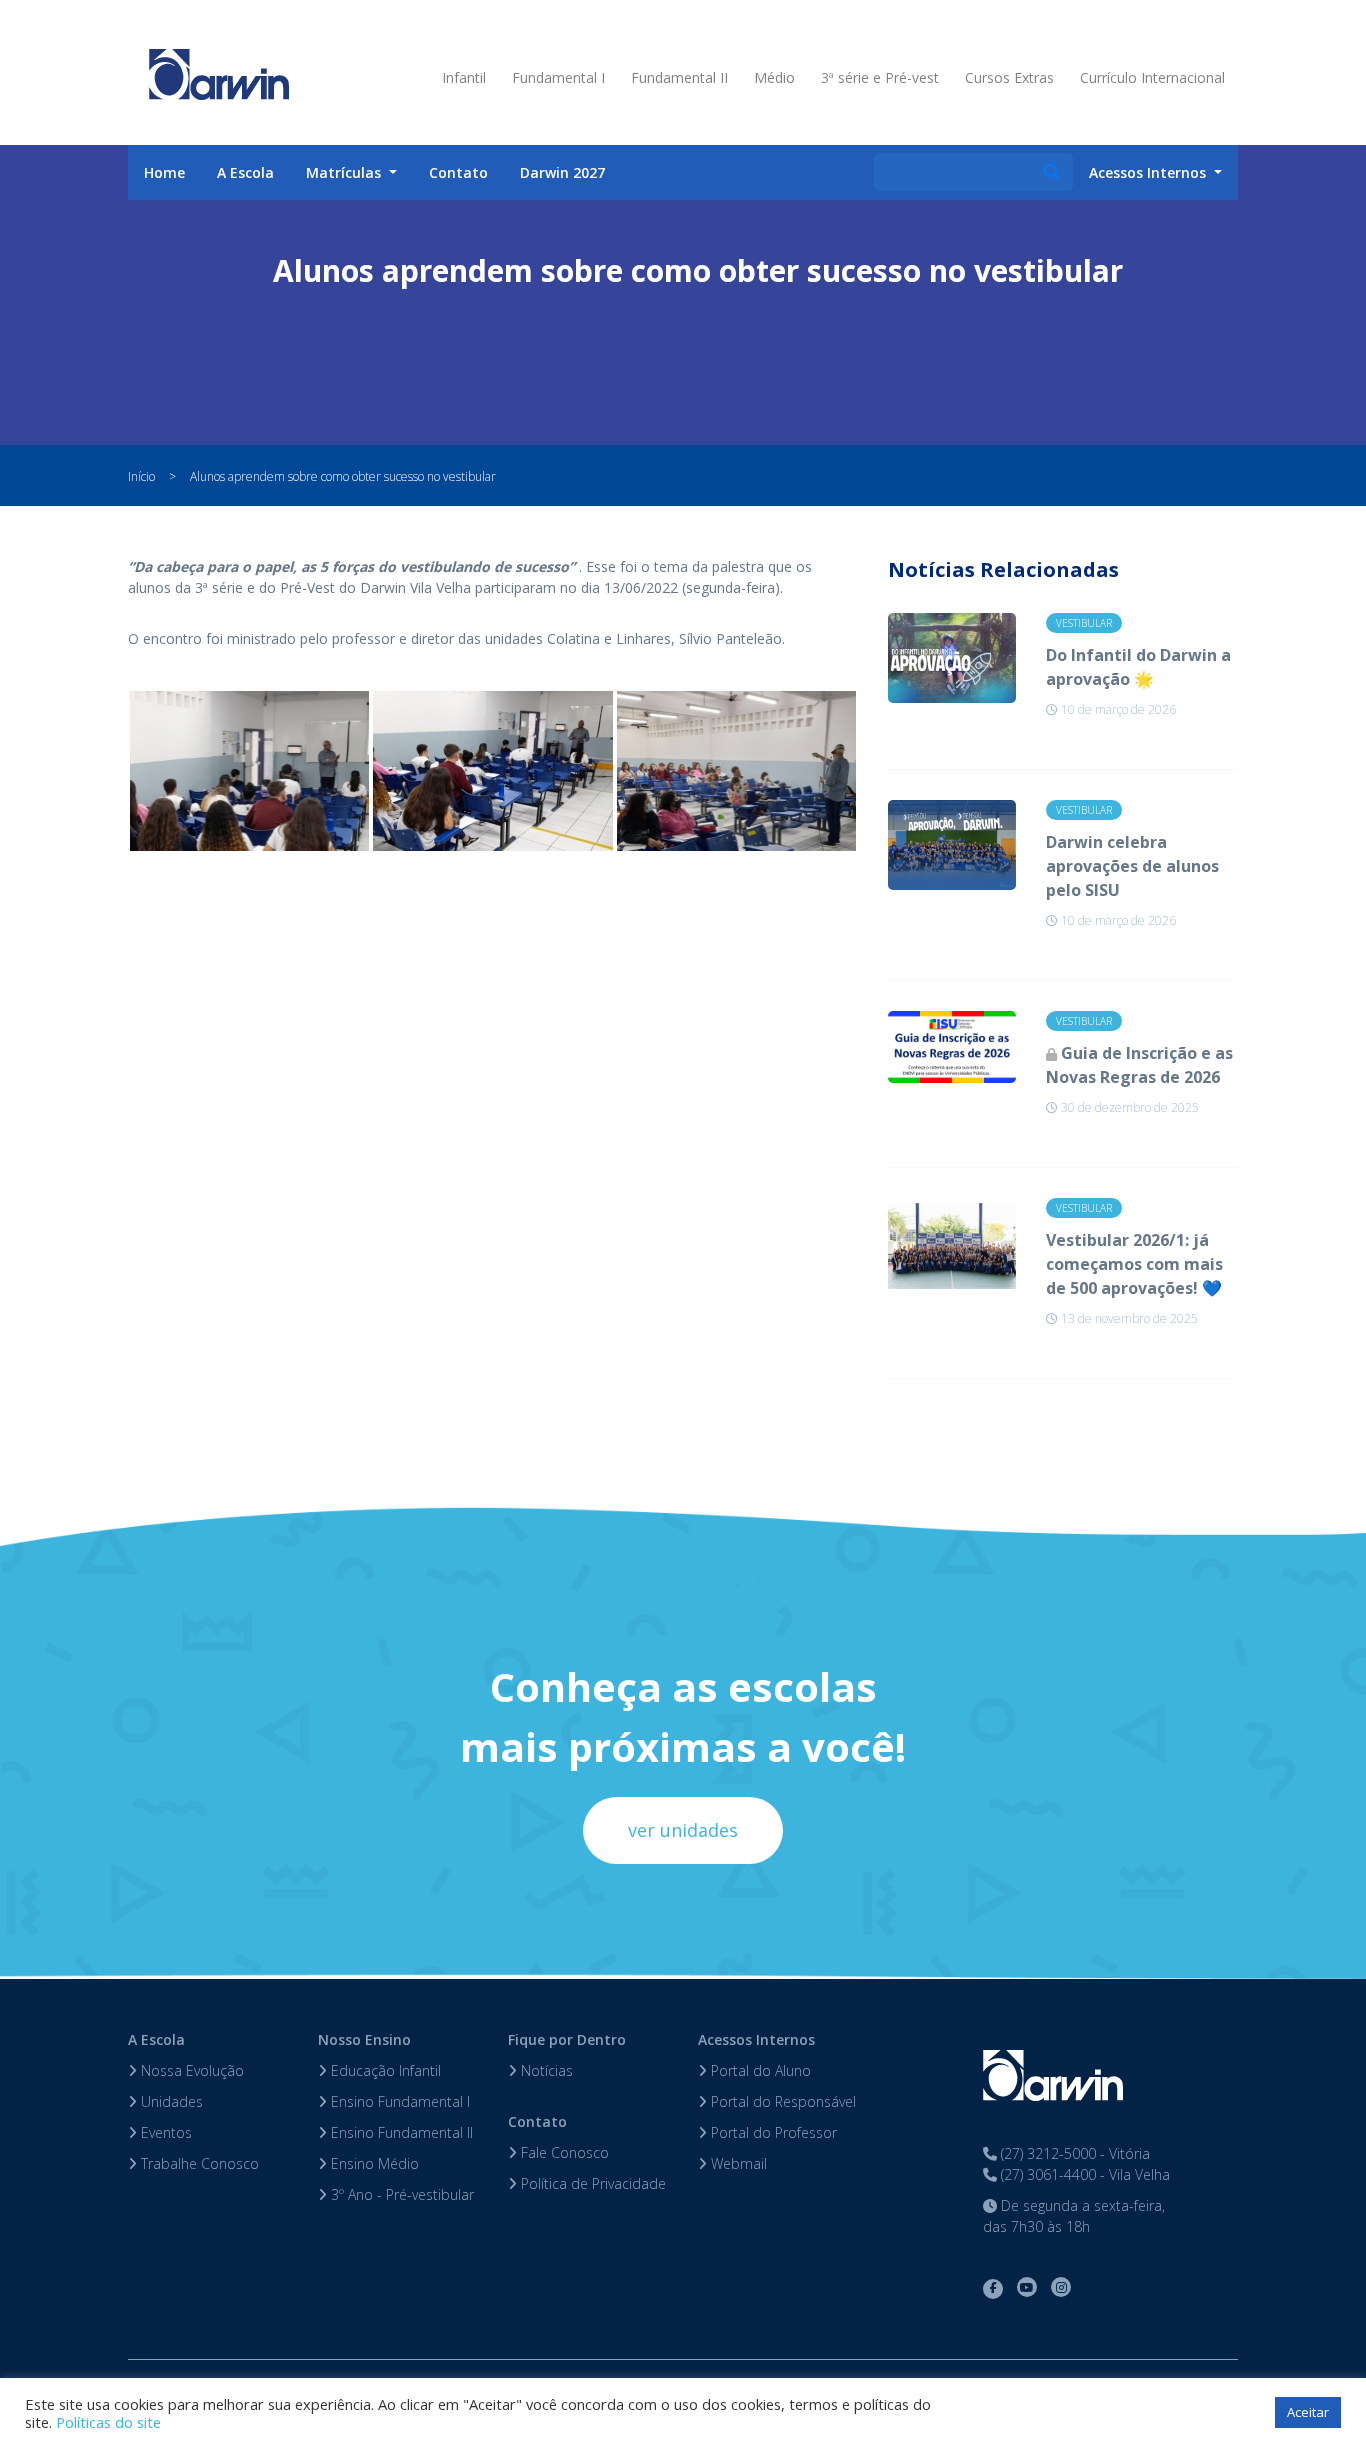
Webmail (737, 2163)
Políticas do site (108, 2422)
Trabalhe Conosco (198, 2163)
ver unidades (683, 1830)
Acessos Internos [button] (1149, 172)
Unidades (170, 2101)
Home (164, 172)
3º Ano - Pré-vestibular (400, 2194)
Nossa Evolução (190, 2070)
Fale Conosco (563, 2152)
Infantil (464, 77)
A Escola (245, 172)
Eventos (164, 2132)
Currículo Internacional (1152, 77)
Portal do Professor (772, 2132)
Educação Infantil (384, 2070)
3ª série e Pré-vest (880, 77)
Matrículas (345, 172)
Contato (458, 172)
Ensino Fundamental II (400, 2132)
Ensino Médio (373, 2163)
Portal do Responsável (781, 2101)
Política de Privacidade (591, 2183)
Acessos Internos (756, 2039)
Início (141, 476)
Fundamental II (679, 77)
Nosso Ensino (364, 2039)
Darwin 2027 (562, 172)
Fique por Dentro (567, 2039)
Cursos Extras (1009, 77)
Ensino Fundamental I (398, 2101)
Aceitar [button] (1308, 2412)
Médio (774, 77)
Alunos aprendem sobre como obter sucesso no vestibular (343, 476)
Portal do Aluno (759, 2070)
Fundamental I (558, 77)
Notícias (545, 2070)
